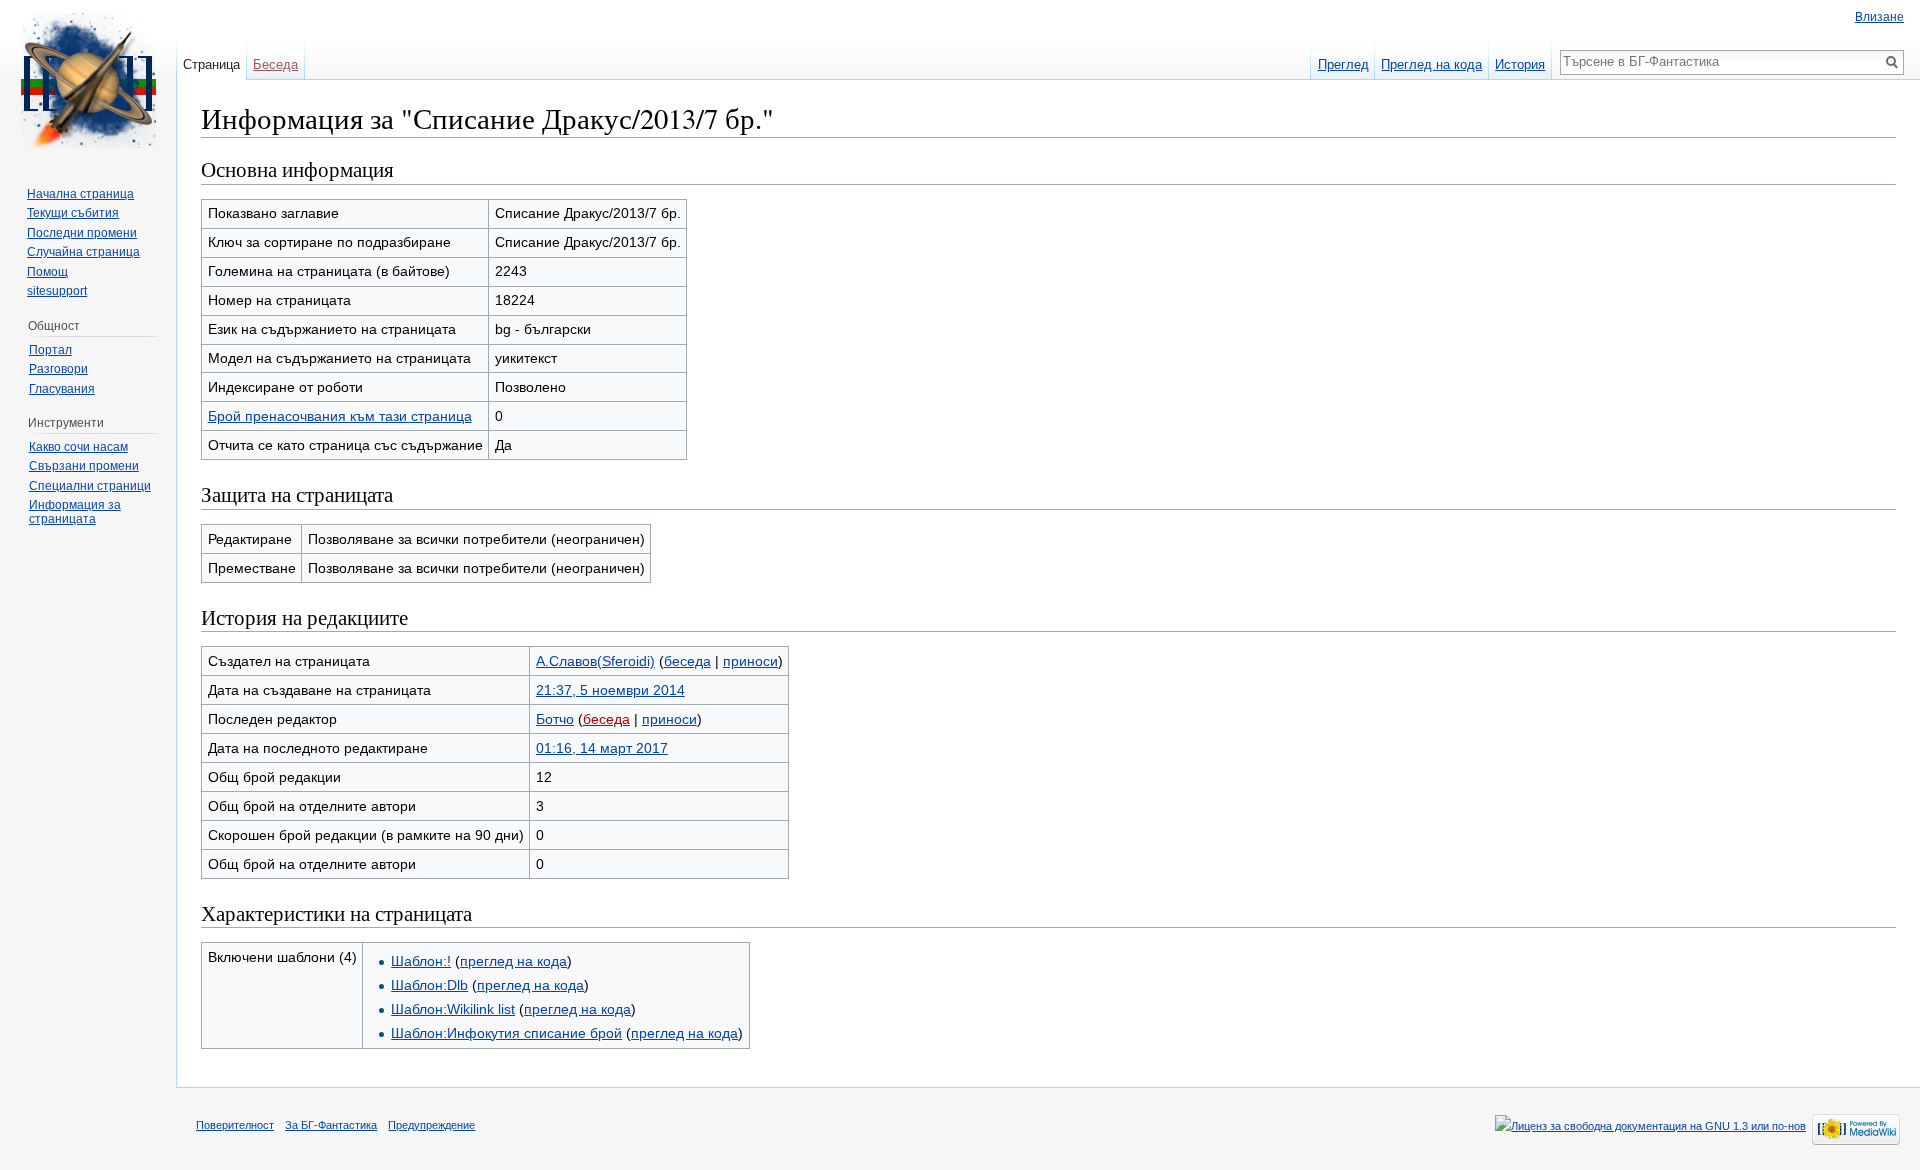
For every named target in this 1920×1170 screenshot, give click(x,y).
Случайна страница (83, 252)
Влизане (1879, 17)
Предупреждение (431, 1125)
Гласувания (62, 389)
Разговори (58, 369)
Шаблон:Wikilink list (453, 1009)
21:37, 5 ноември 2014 (610, 690)
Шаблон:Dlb (429, 985)
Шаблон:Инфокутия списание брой (506, 1033)
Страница (211, 64)
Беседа (275, 64)
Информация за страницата (75, 512)
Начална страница (80, 194)
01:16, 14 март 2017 (602, 748)
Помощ (47, 272)
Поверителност (235, 1125)
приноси (750, 661)
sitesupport (57, 291)
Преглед (1343, 64)
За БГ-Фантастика (331, 1125)
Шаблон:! (421, 961)
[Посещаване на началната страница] (88, 80)
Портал (50, 350)
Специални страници (90, 486)
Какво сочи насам (78, 447)
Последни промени (82, 233)
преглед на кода (513, 961)
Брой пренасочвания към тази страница (340, 416)
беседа (687, 661)
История (1520, 64)
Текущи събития (73, 213)
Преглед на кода (1431, 64)
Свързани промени (84, 466)
